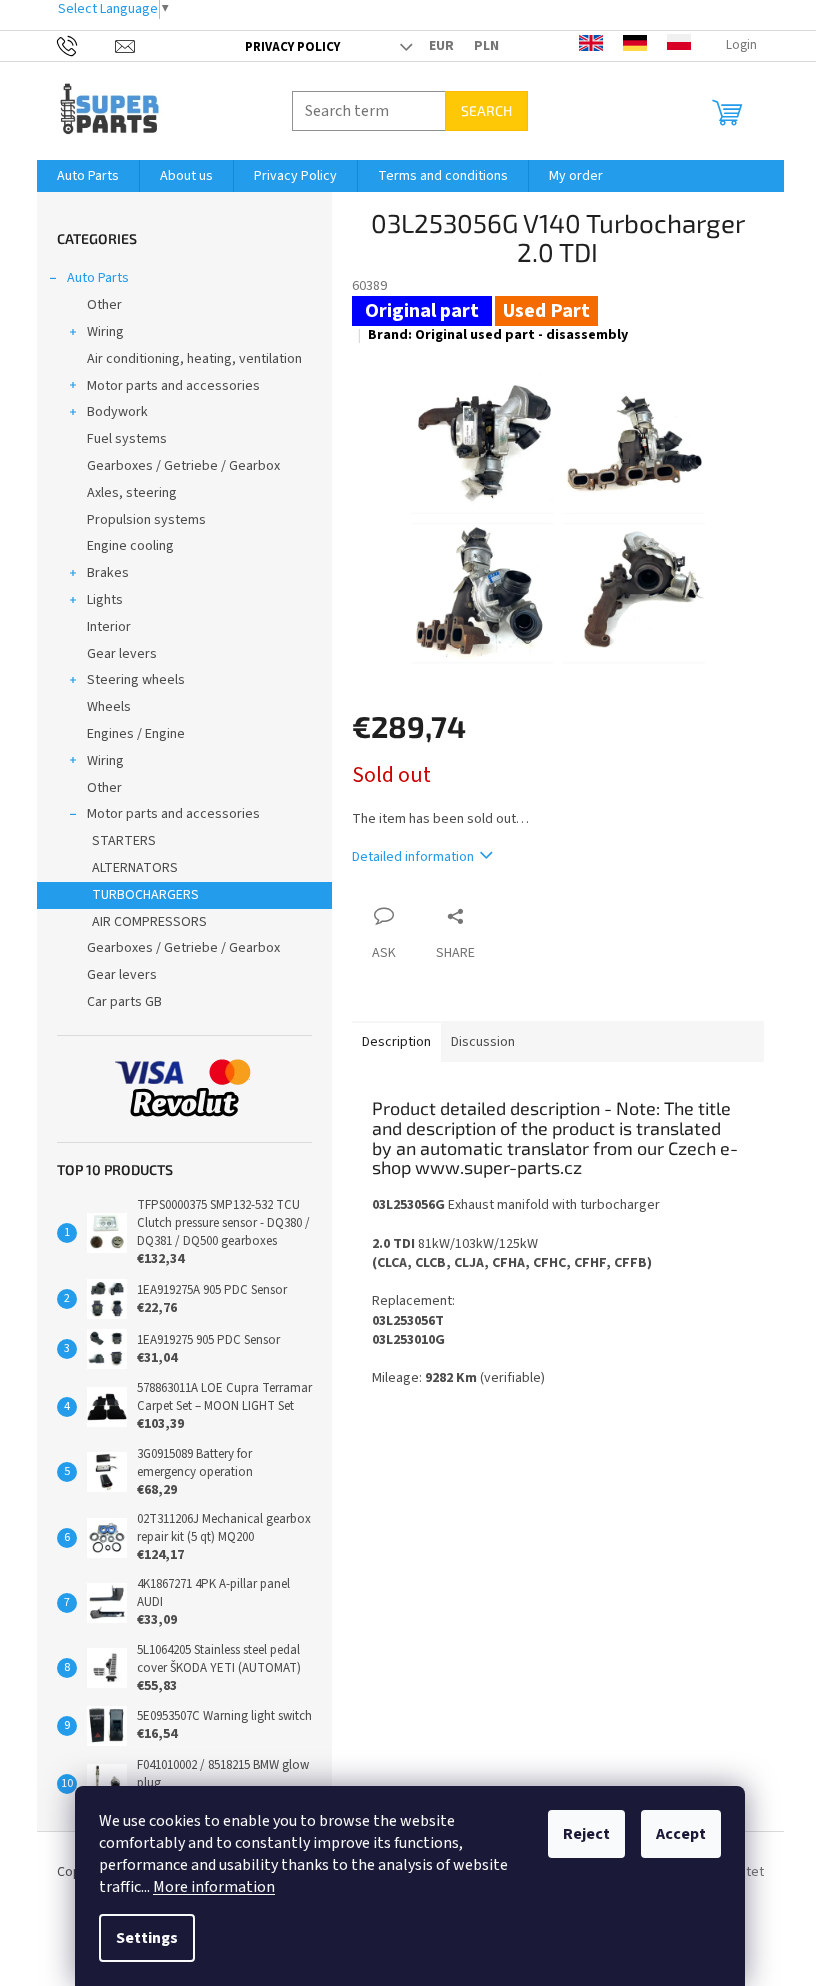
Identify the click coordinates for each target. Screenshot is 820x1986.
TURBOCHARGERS (145, 895)
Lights (105, 600)
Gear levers (122, 654)
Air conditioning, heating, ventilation (194, 359)
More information (214, 1887)
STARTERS (124, 841)
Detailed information (413, 857)
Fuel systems (127, 439)
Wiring (105, 332)
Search (486, 110)
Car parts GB (124, 1002)
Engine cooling (130, 546)
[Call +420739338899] (86, 45)
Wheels (109, 707)
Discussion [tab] (483, 1042)
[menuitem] (88, 176)
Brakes (108, 573)
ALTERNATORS (135, 868)
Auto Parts (98, 278)
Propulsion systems (146, 520)
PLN (486, 46)
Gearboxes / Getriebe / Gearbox (183, 466)
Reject (586, 1834)
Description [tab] (396, 1042)
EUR (441, 46)
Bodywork (117, 412)
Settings (147, 1938)
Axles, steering (132, 493)
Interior (109, 627)
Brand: (498, 335)
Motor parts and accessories (173, 386)
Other (104, 305)
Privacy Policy (292, 47)
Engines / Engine (136, 734)
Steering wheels (136, 680)
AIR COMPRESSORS (149, 922)
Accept (681, 1834)
